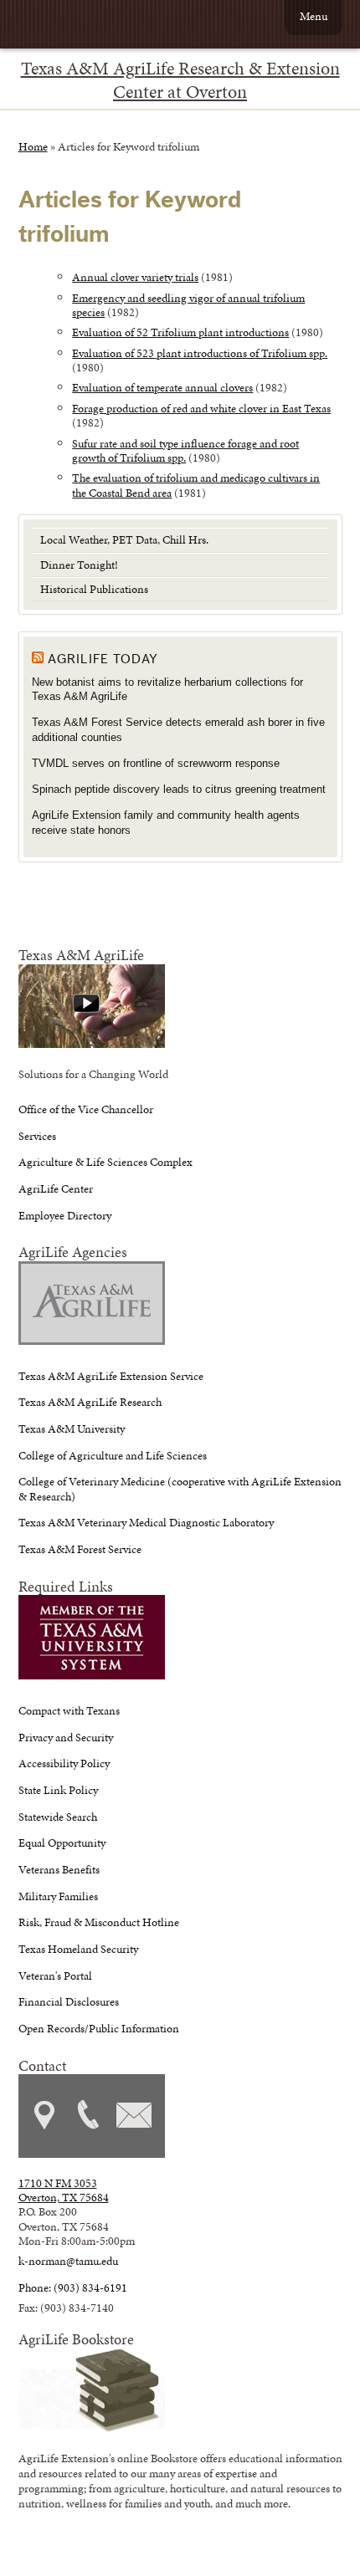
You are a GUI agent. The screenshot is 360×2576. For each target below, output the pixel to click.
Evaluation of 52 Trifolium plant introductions (180, 332)
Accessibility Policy (64, 1763)
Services (37, 1136)
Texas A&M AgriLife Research (90, 1402)
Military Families (58, 1896)
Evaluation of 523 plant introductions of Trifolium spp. (200, 353)
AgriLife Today (103, 659)
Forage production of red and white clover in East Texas (201, 408)
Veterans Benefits (59, 1869)
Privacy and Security (66, 1737)
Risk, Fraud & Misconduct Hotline (99, 1922)
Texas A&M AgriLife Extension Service (111, 1376)
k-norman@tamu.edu (68, 2261)
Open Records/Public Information (99, 2028)
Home (33, 146)
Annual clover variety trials (135, 277)
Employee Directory (65, 1215)
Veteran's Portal (55, 1975)
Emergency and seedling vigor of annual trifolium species (188, 305)
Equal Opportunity (62, 1843)
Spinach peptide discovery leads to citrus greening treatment (179, 789)
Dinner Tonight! (79, 565)
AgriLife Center (56, 1188)
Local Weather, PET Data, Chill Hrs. (124, 539)
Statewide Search (58, 1817)
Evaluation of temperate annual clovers (162, 387)
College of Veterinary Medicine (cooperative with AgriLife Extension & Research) (180, 1488)
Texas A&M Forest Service (80, 1549)
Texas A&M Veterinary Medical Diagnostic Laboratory (146, 1522)
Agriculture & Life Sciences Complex (105, 1162)
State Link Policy (58, 1790)
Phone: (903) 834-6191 (73, 2287)
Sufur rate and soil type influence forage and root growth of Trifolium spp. (185, 450)
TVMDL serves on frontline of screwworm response (156, 763)
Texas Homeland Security (78, 1949)
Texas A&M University (72, 1429)
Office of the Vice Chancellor (86, 1109)
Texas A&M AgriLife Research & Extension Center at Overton (180, 80)
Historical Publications (94, 589)
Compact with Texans (69, 1710)
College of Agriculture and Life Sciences (113, 1455)
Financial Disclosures (69, 2001)
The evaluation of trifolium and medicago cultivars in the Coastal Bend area (196, 485)
